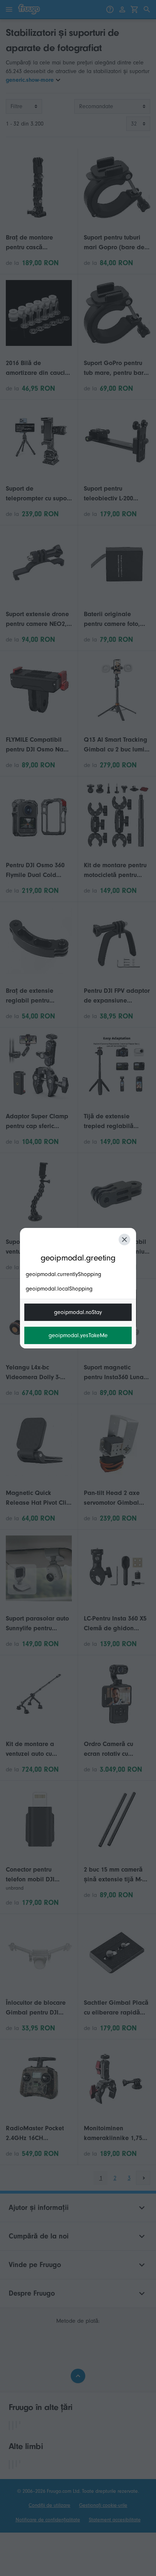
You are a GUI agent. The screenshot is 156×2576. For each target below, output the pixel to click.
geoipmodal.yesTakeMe (78, 1335)
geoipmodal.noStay (78, 1312)
